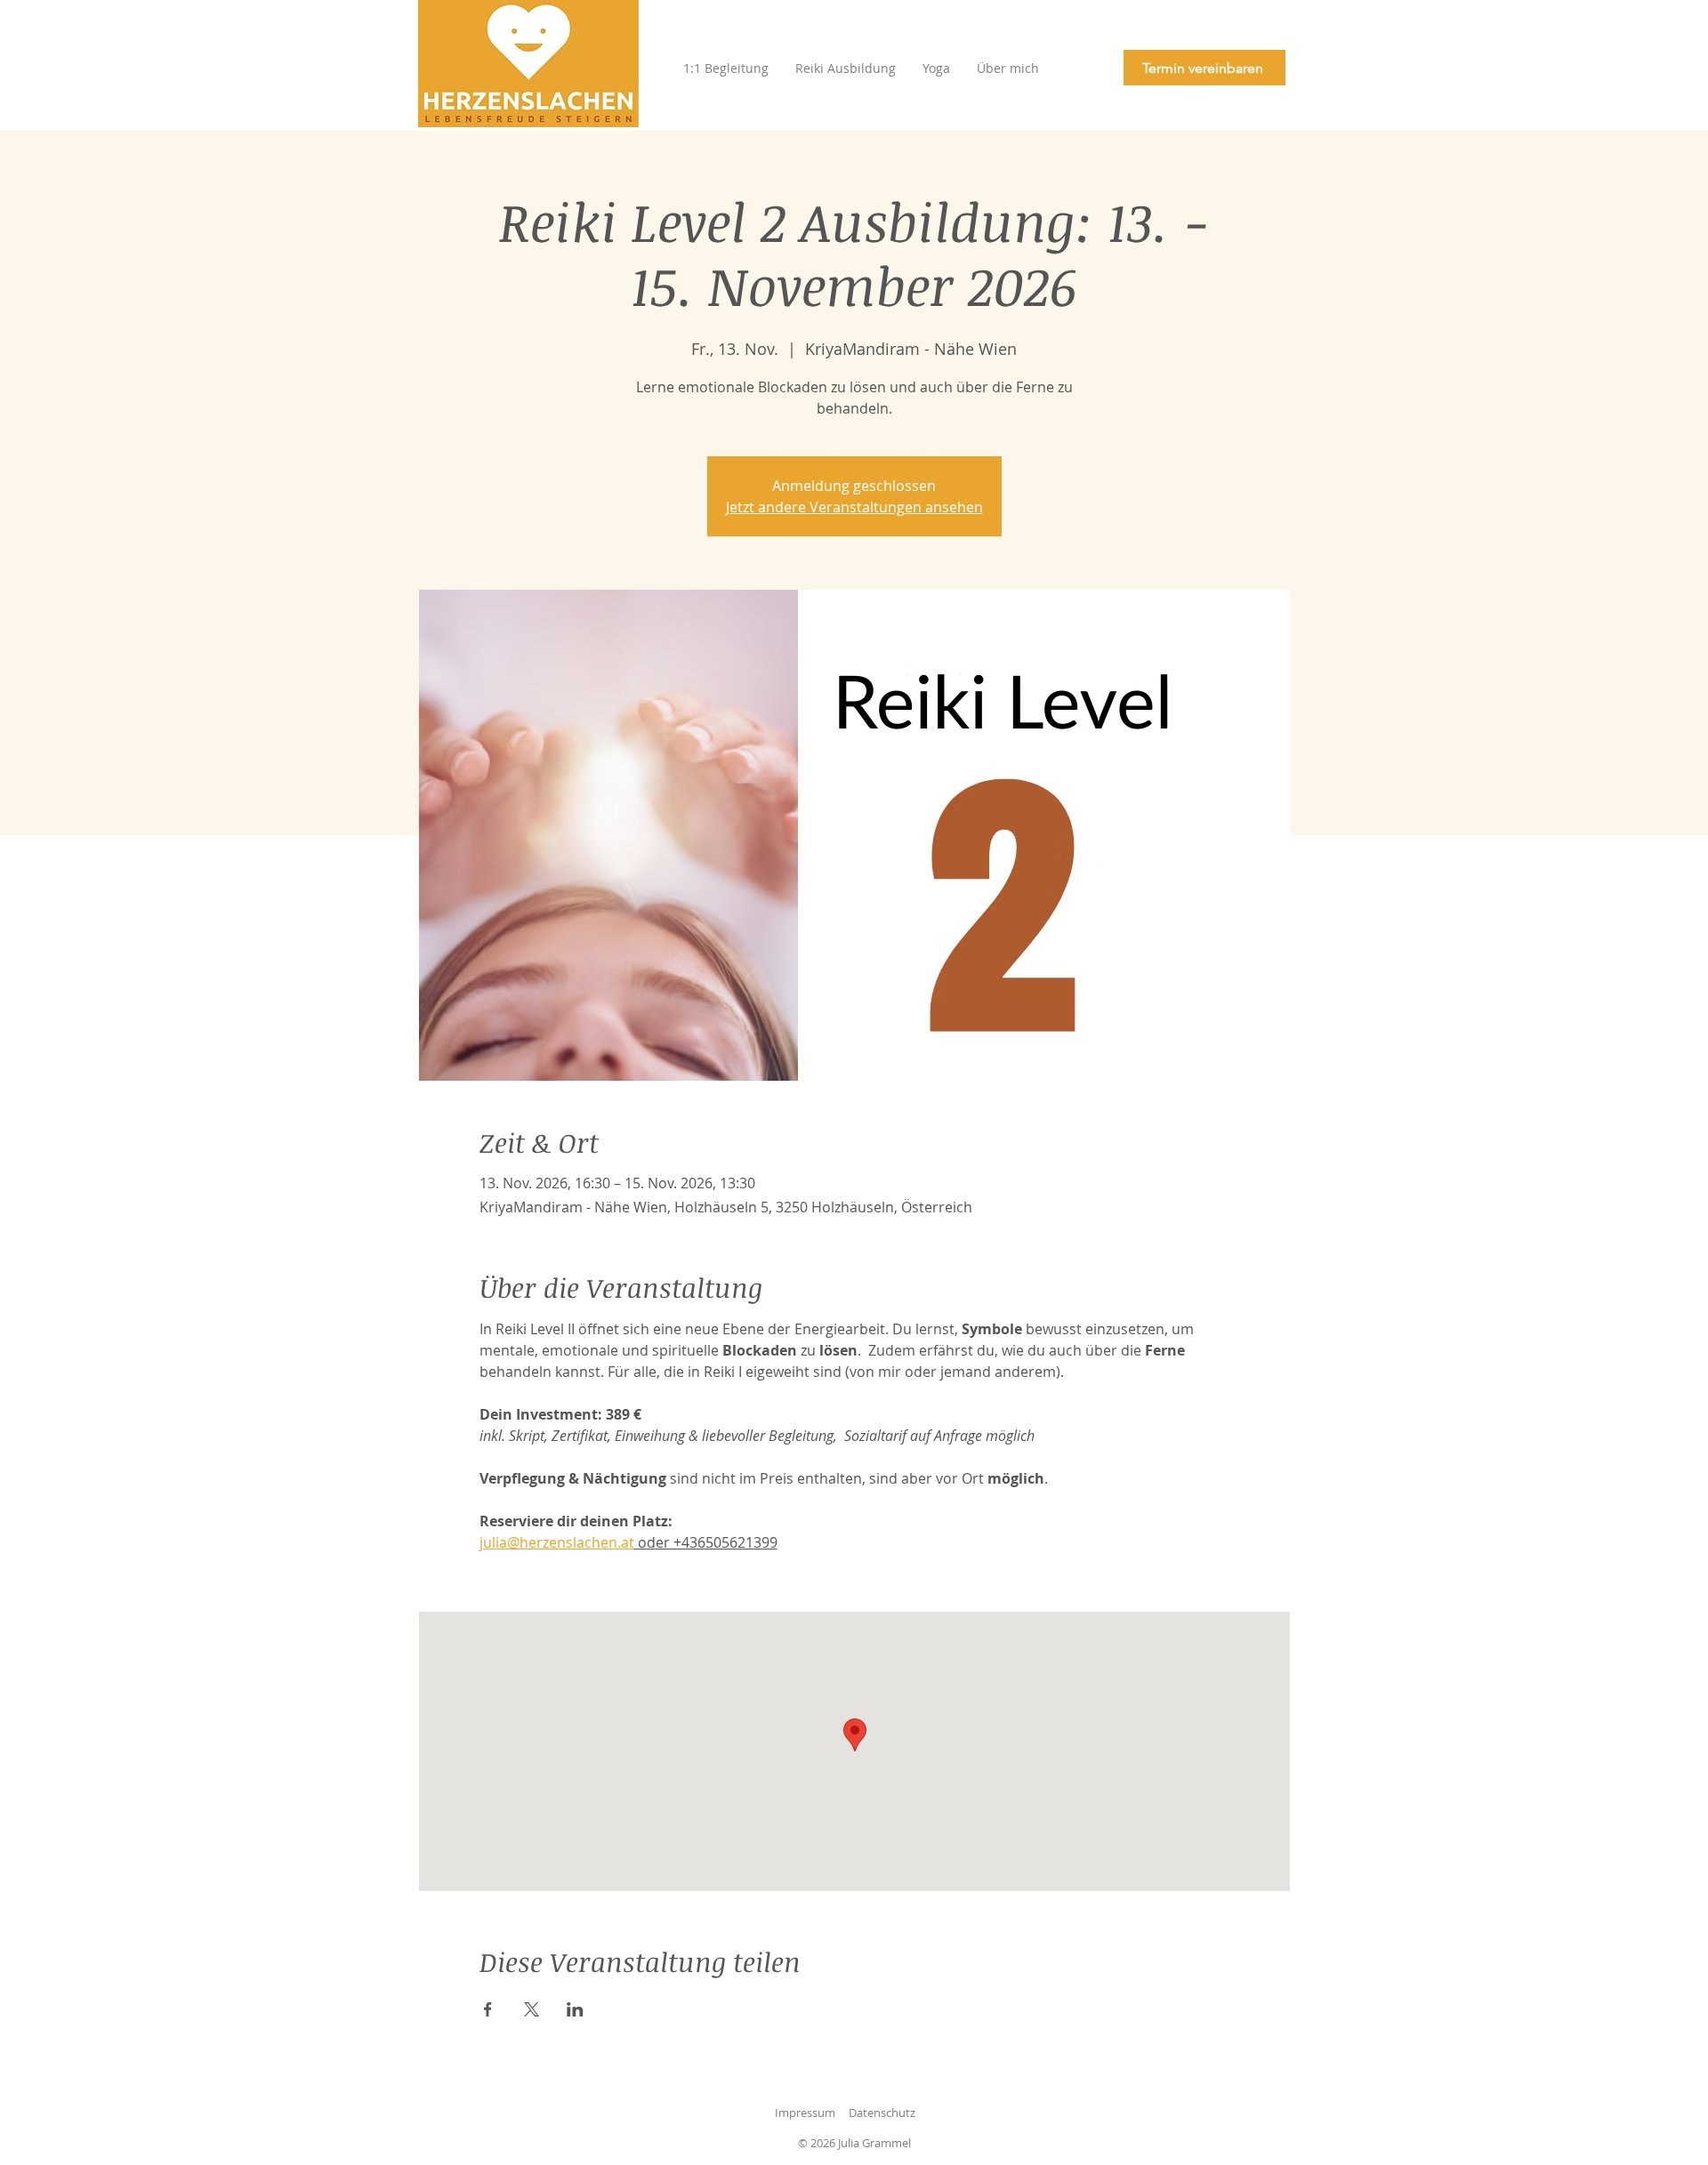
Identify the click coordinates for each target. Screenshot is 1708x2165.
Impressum (805, 2113)
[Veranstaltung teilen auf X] (532, 2009)
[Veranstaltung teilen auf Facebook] (488, 2009)
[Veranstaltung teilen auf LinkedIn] (575, 2009)
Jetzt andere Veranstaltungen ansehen (854, 507)
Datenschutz (882, 2113)
